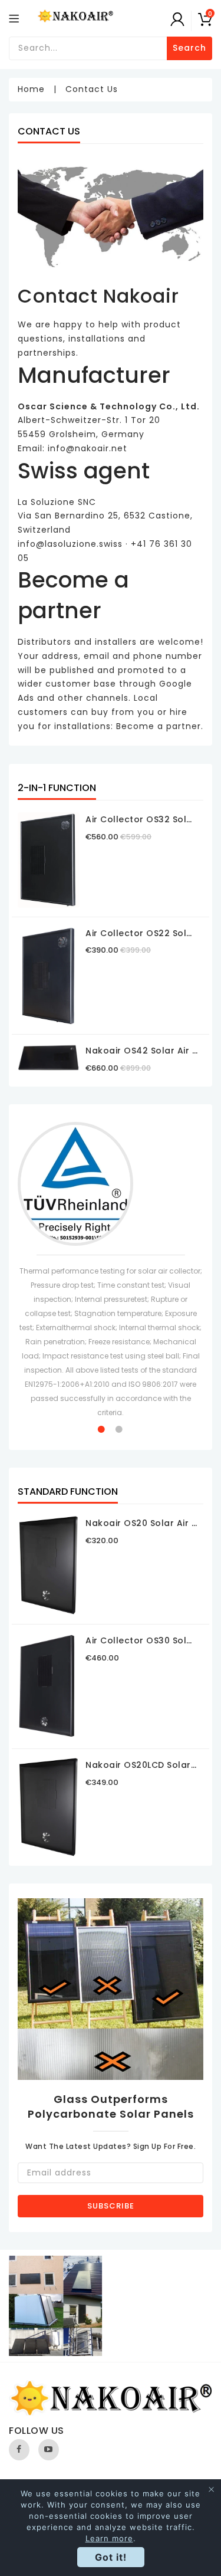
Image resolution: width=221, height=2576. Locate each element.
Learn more (109, 2538)
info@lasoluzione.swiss (70, 544)
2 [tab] (120, 1429)
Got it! (111, 2557)
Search (189, 48)
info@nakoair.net (88, 448)
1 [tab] (102, 1429)
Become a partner (159, 726)
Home (31, 89)
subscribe (111, 2206)
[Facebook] (19, 2450)
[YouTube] (49, 2450)
